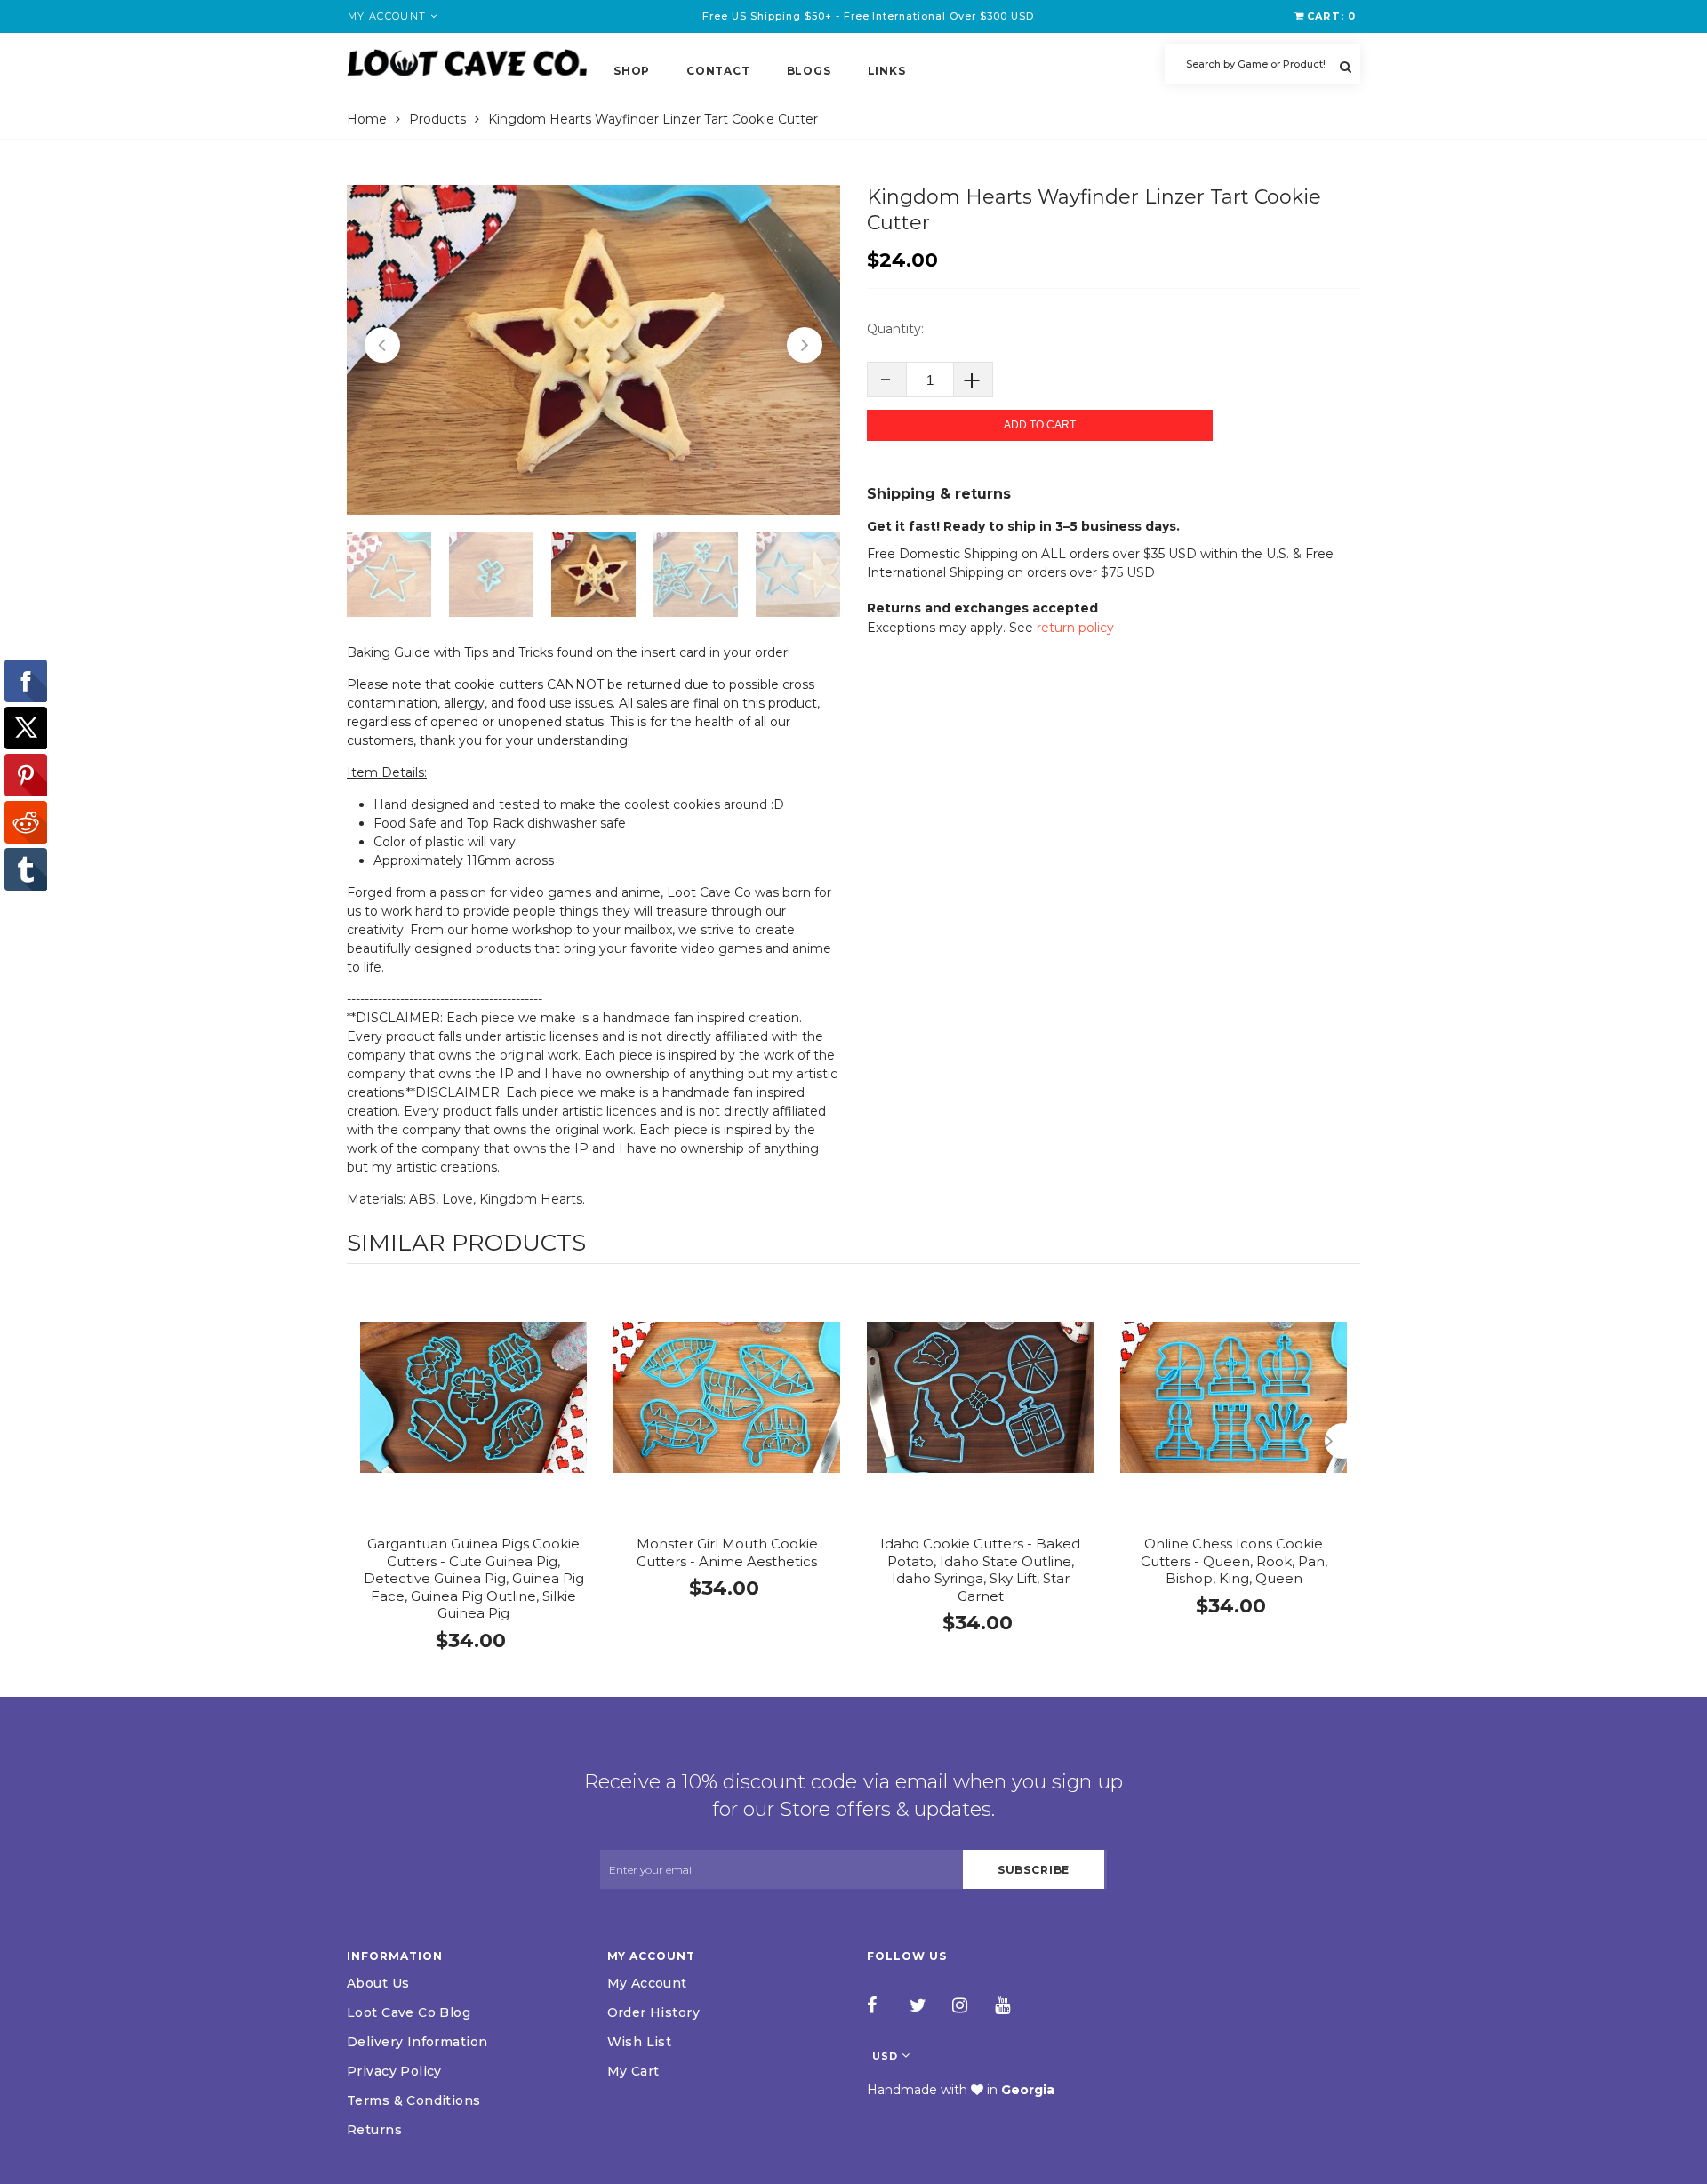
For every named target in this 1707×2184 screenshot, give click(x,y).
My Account (647, 1983)
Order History (653, 2012)
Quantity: (895, 329)
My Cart (633, 2071)
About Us (378, 1983)
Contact (718, 71)
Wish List (640, 2042)
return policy (1075, 628)
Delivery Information (417, 2042)
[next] (1342, 1441)
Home (367, 119)
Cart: (1331, 16)
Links (887, 71)
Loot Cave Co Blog (409, 2012)
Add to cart (1040, 425)
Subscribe (1034, 1870)
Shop (632, 71)
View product (473, 1416)
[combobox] (1262, 64)
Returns (374, 2130)
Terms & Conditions (414, 2100)
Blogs (809, 71)
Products (437, 119)
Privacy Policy (394, 2071)
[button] (382, 345)
